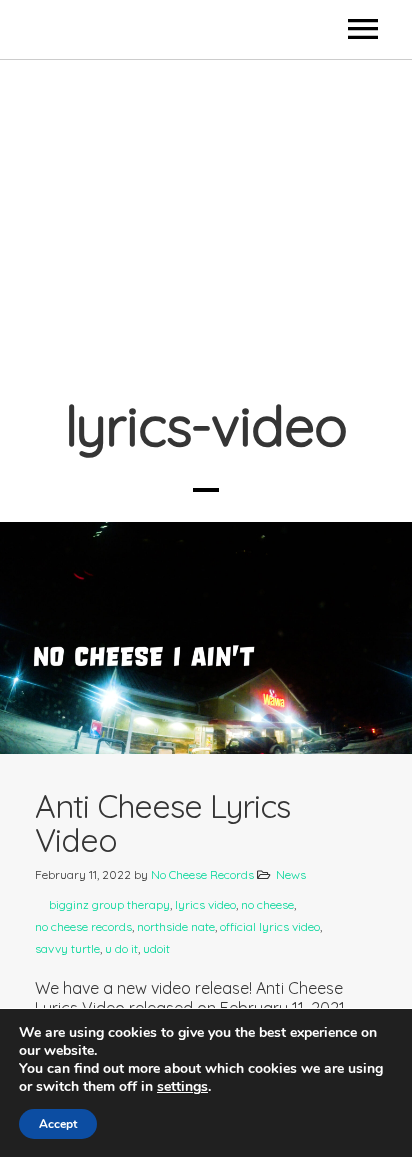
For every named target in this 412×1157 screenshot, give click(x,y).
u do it (121, 948)
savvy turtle (67, 948)
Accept (58, 1124)
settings (182, 1087)
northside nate (176, 926)
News (291, 874)
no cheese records (83, 926)
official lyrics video (270, 926)
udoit (156, 948)
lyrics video (205, 904)
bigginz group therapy (109, 904)
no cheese (267, 904)
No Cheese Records (202, 874)
